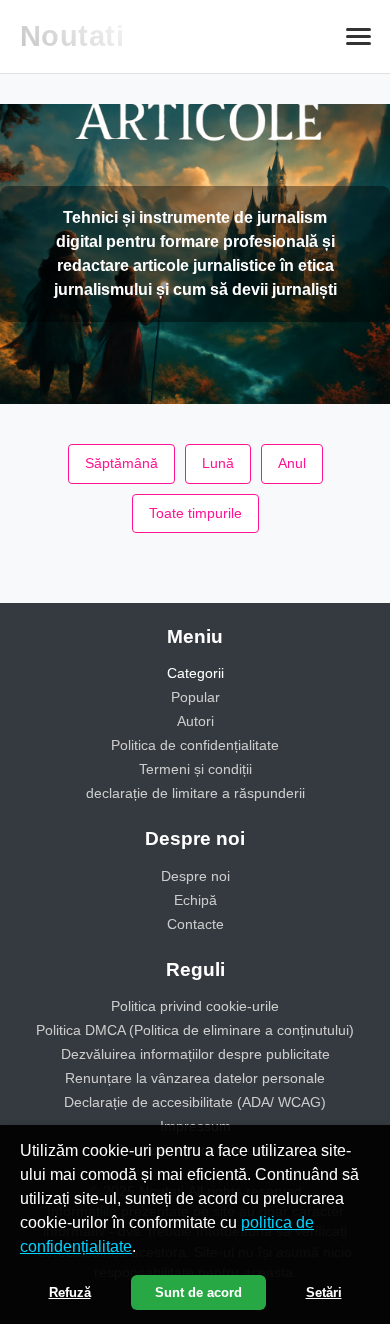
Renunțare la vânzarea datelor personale (195, 1078)
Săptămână (121, 463)
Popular (195, 697)
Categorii (195, 673)
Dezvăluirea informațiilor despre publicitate (195, 1054)
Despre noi (195, 876)
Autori (195, 721)
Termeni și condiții (195, 769)
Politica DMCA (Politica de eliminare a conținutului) (195, 1030)
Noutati (72, 36)
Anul (292, 463)
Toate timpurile (195, 513)
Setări (324, 1292)
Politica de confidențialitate (195, 745)
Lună (218, 463)
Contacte (195, 924)
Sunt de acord (198, 1292)
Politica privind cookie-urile (195, 1006)
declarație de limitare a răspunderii (195, 793)
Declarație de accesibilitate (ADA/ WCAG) (195, 1102)
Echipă (195, 900)
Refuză (70, 1292)
